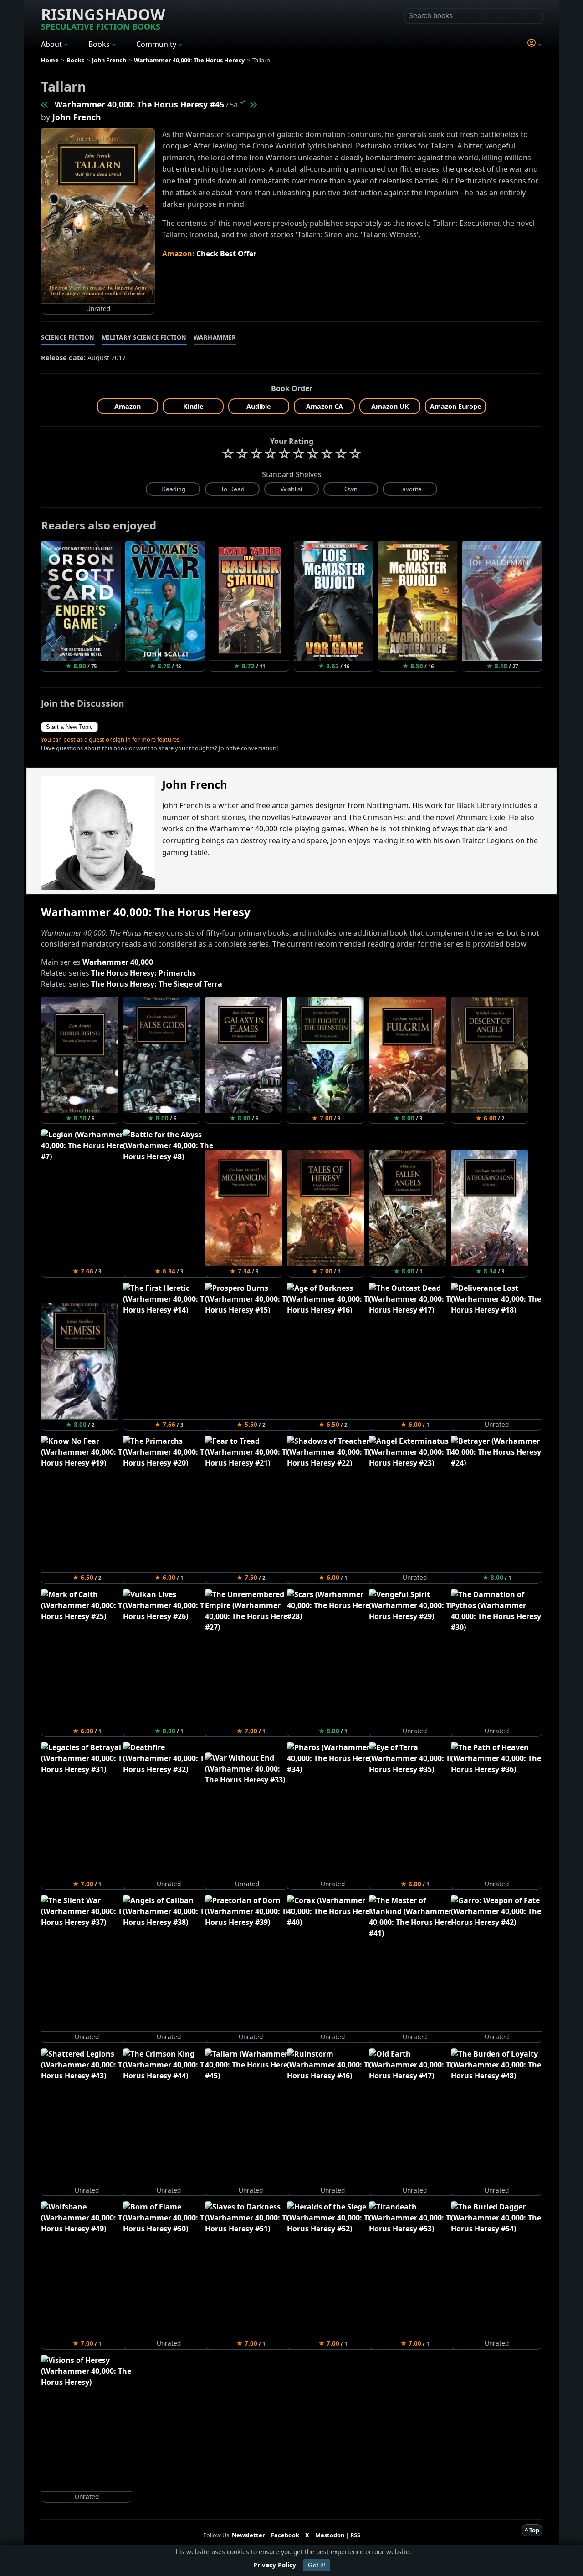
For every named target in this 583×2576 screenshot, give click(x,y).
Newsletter (248, 2535)
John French (77, 117)
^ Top (532, 2530)
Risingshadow (103, 18)
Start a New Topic (69, 727)
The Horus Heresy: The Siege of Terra (157, 984)
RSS (355, 2535)
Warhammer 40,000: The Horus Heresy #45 (139, 104)
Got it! (317, 2565)
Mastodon (330, 2535)
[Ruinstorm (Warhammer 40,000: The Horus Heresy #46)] (253, 104)
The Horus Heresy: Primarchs (143, 973)
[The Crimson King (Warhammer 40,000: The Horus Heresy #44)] (45, 104)
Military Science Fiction (144, 337)
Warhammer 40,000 (118, 962)
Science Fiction (68, 337)
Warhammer (215, 337)
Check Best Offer (226, 254)
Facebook (285, 2535)
